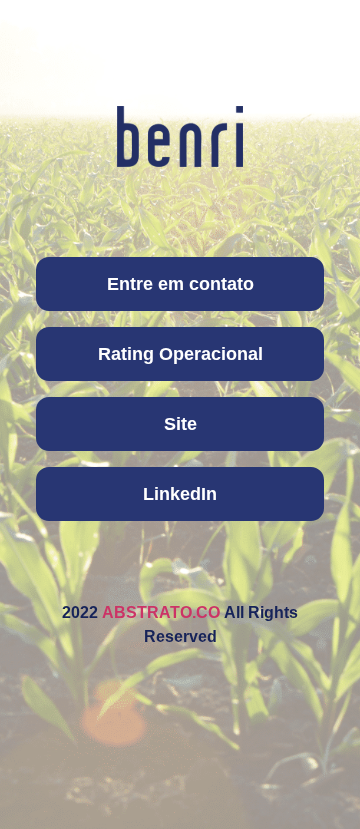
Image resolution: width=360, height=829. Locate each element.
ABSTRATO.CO (161, 612)
